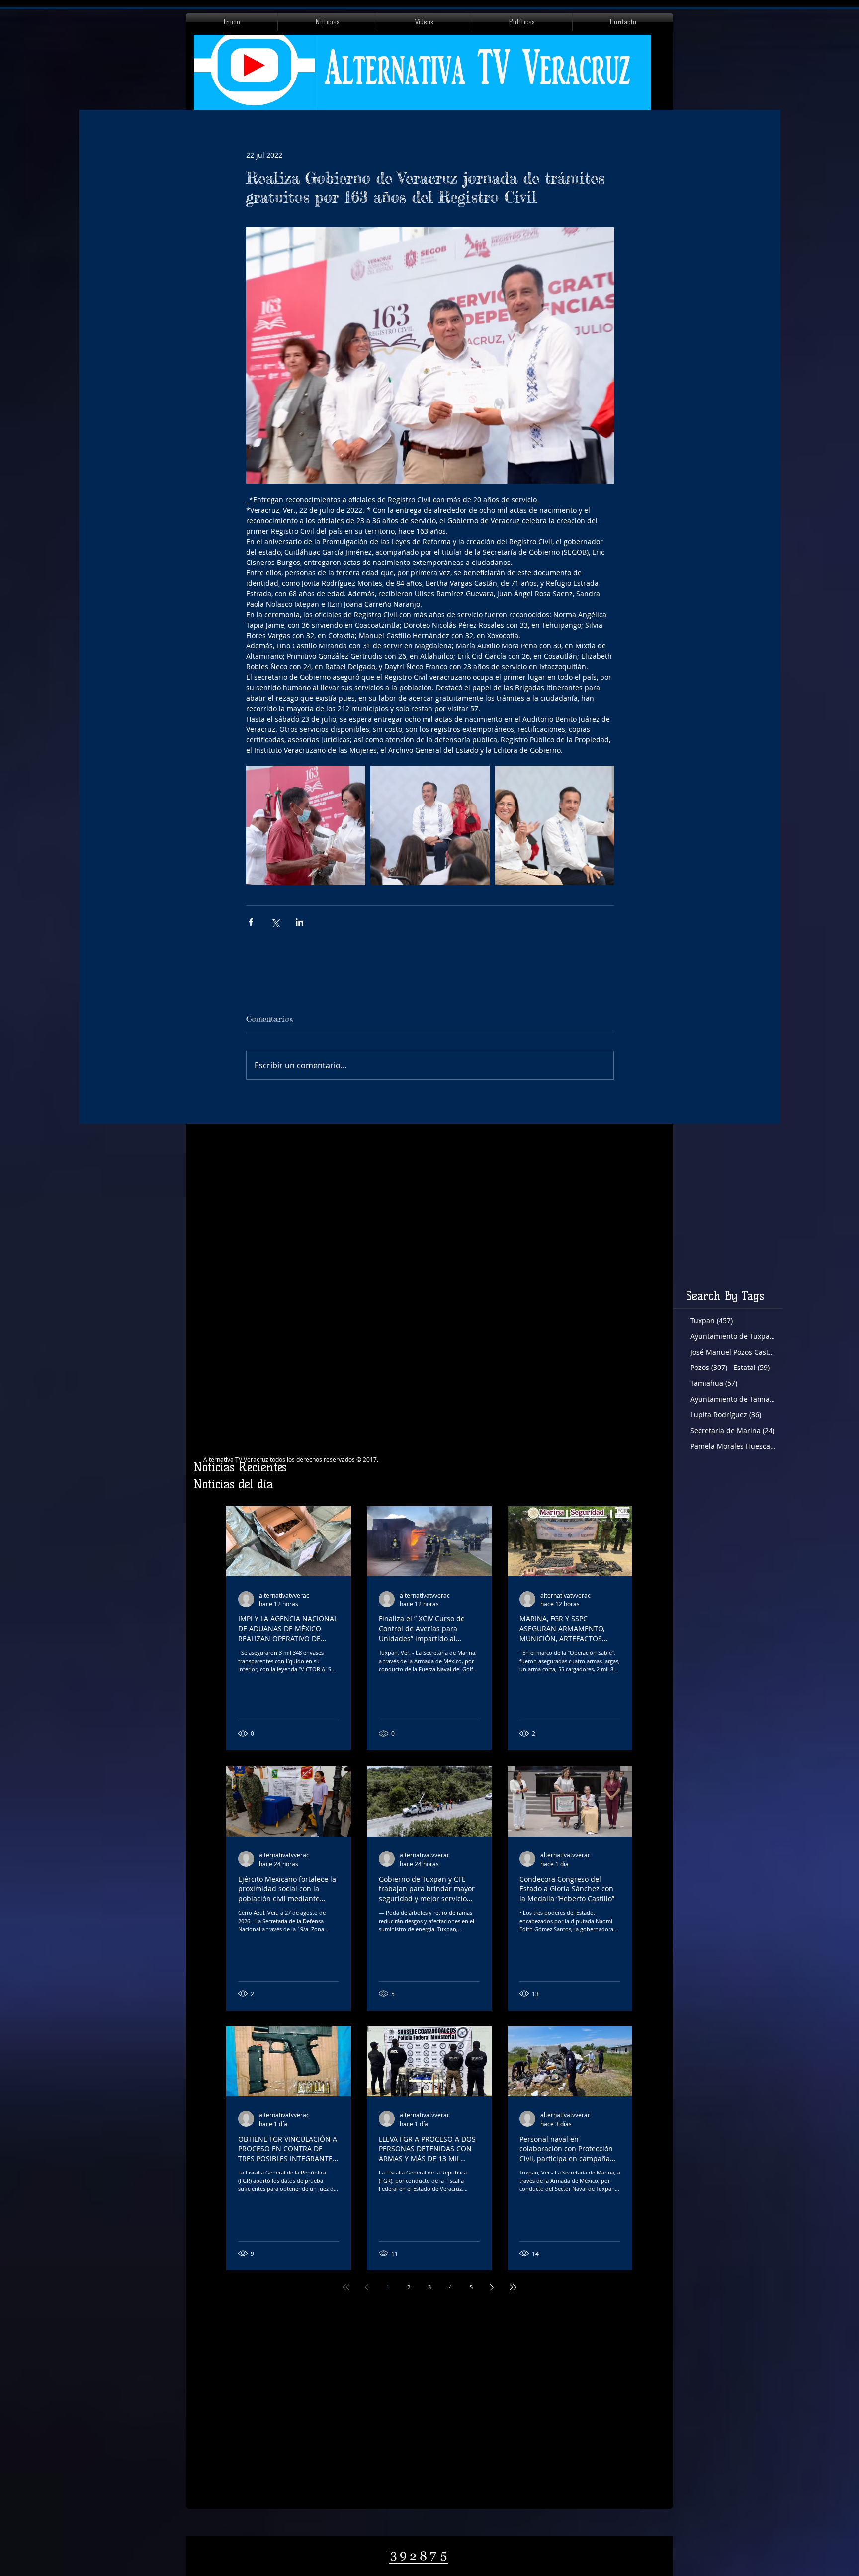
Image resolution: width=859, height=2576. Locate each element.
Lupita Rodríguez (726, 1414)
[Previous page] (367, 2287)
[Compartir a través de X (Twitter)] (275, 922)
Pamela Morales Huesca (733, 1446)
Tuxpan (712, 1321)
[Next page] (492, 2287)
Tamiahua (714, 1383)
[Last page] (513, 2287)
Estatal (751, 1367)
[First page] (346, 2287)
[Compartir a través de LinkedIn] (300, 922)
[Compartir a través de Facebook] (251, 922)
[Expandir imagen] (306, 825)
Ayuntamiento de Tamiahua (733, 1399)
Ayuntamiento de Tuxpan (733, 1336)
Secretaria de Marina (732, 1430)
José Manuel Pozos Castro (733, 1352)
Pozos (709, 1367)
